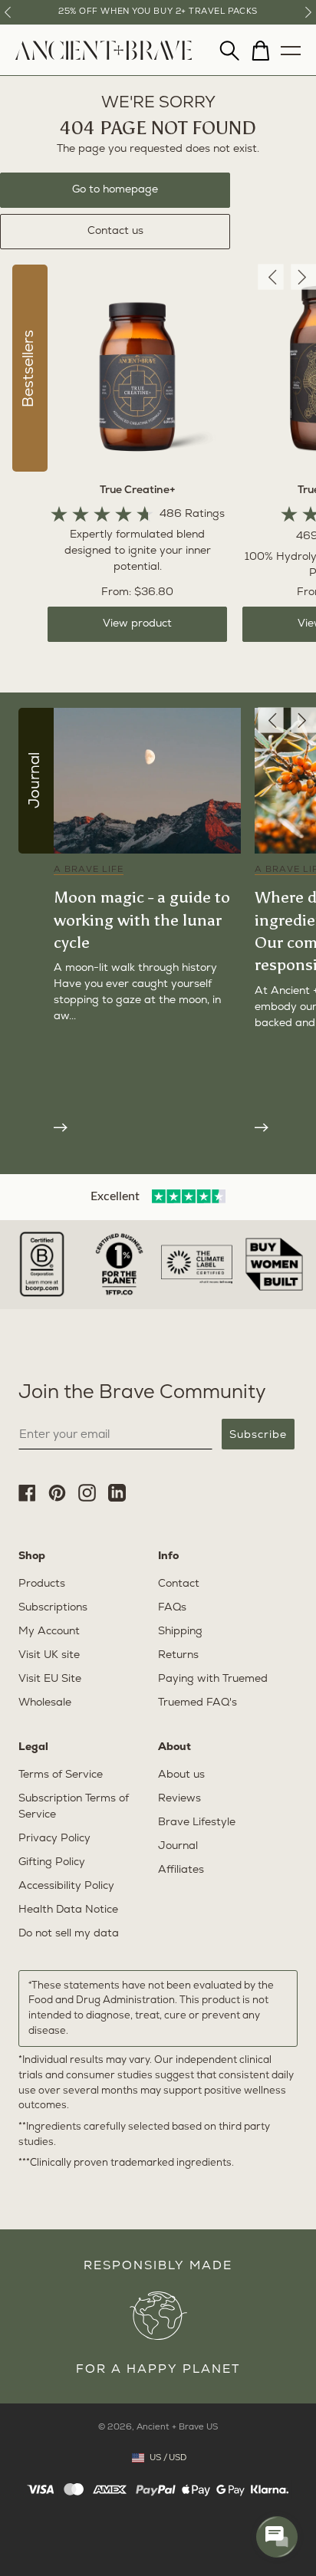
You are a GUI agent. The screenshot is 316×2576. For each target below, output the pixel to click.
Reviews (179, 1799)
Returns (178, 1655)
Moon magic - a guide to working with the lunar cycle (142, 920)
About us (181, 1775)
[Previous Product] (270, 277)
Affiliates (181, 1870)
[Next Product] (303, 277)
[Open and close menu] (291, 47)
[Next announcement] (308, 12)
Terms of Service (61, 1775)
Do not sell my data (69, 1934)
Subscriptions (53, 1608)
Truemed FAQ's (197, 1703)
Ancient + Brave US (177, 2428)
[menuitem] (104, 57)
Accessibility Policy (66, 1886)
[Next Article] (303, 720)
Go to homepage (115, 190)
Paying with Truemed (213, 1679)
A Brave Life (89, 870)
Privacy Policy (54, 1839)
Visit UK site (49, 1655)
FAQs (172, 1608)
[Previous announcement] (8, 12)
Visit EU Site (50, 1679)
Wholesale (45, 1703)
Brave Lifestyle (197, 1823)
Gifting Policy (52, 1862)
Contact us (115, 231)
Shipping (180, 1632)
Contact (179, 1584)
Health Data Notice (68, 1910)
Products (42, 1584)
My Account (49, 1632)
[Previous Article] (270, 720)
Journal (178, 1846)
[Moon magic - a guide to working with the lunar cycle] (147, 1126)
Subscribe (258, 1434)
